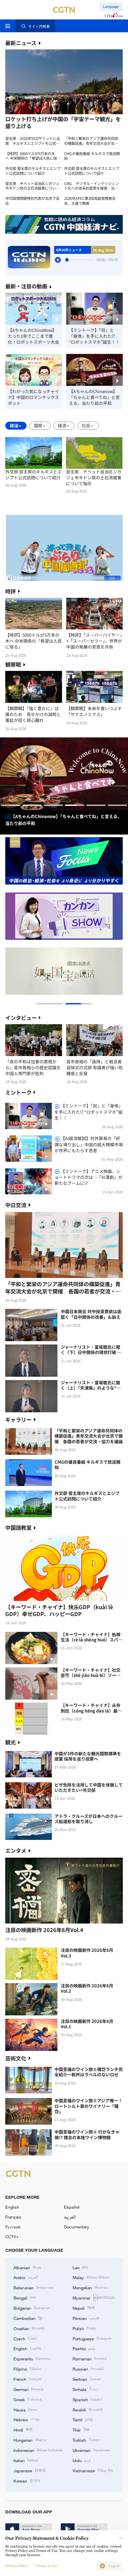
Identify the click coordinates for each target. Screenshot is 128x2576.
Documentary (77, 2227)
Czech (25, 2338)
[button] (34, 115)
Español (72, 2207)
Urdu (81, 2460)
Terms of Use (47, 2566)
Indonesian (38, 2450)
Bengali (25, 2297)
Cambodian (28, 2318)
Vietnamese (93, 2470)
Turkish (86, 2440)
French (27, 2379)
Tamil (83, 2419)
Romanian (90, 2358)
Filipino (27, 2369)
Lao (80, 2267)
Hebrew (26, 2419)
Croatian (29, 2328)
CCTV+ (12, 2237)
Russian (88, 2369)
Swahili (88, 2409)
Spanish (88, 2399)
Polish (84, 2328)
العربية (70, 2217)
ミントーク (18, 1092)
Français (13, 2217)
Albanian (27, 2267)
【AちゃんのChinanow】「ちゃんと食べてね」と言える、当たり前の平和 (94, 397)
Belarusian (33, 2287)
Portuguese (92, 2338)
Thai (81, 2430)
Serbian (87, 2379)
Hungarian (30, 2440)
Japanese (30, 2470)
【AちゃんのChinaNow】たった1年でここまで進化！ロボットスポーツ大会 (33, 336)
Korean (27, 2481)
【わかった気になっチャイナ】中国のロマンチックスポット (33, 397)
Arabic (26, 2277)
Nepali (84, 2308)
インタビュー (21, 1018)
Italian (26, 2460)
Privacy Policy (16, 2566)
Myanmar (94, 2297)
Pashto (84, 2348)
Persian (86, 2318)
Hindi (23, 2430)
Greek (28, 2399)
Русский (13, 2227)
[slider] (67, 260)
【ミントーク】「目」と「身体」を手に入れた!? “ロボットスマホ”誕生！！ (94, 336)
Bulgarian (32, 2308)
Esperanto (32, 2358)
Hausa (25, 2409)
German (28, 2389)
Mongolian (90, 2287)
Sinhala (85, 2389)
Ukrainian (91, 2450)
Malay (91, 2277)
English (12, 2207)
